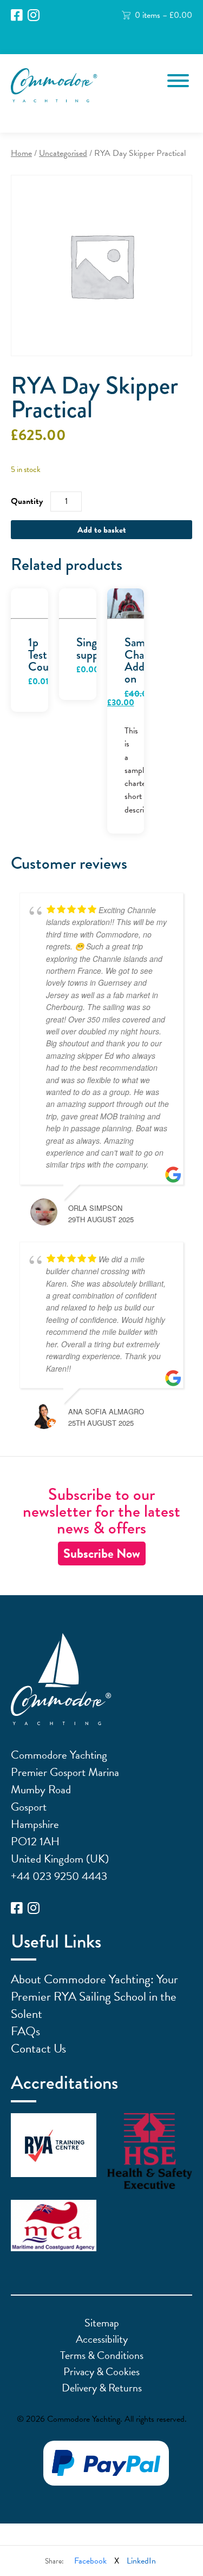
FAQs (25, 2031)
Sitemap (102, 2323)
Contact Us (38, 2048)
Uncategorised (63, 153)
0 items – (163, 15)
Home (21, 153)
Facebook (90, 2561)
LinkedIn (141, 2561)
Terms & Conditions (102, 2355)
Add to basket (102, 530)
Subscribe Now (102, 1554)
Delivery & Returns (102, 2388)
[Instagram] (34, 15)
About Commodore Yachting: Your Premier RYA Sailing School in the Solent (94, 1996)
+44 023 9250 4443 (59, 1876)
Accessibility (102, 2339)
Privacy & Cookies (101, 2371)
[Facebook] (17, 15)
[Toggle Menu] (178, 81)
